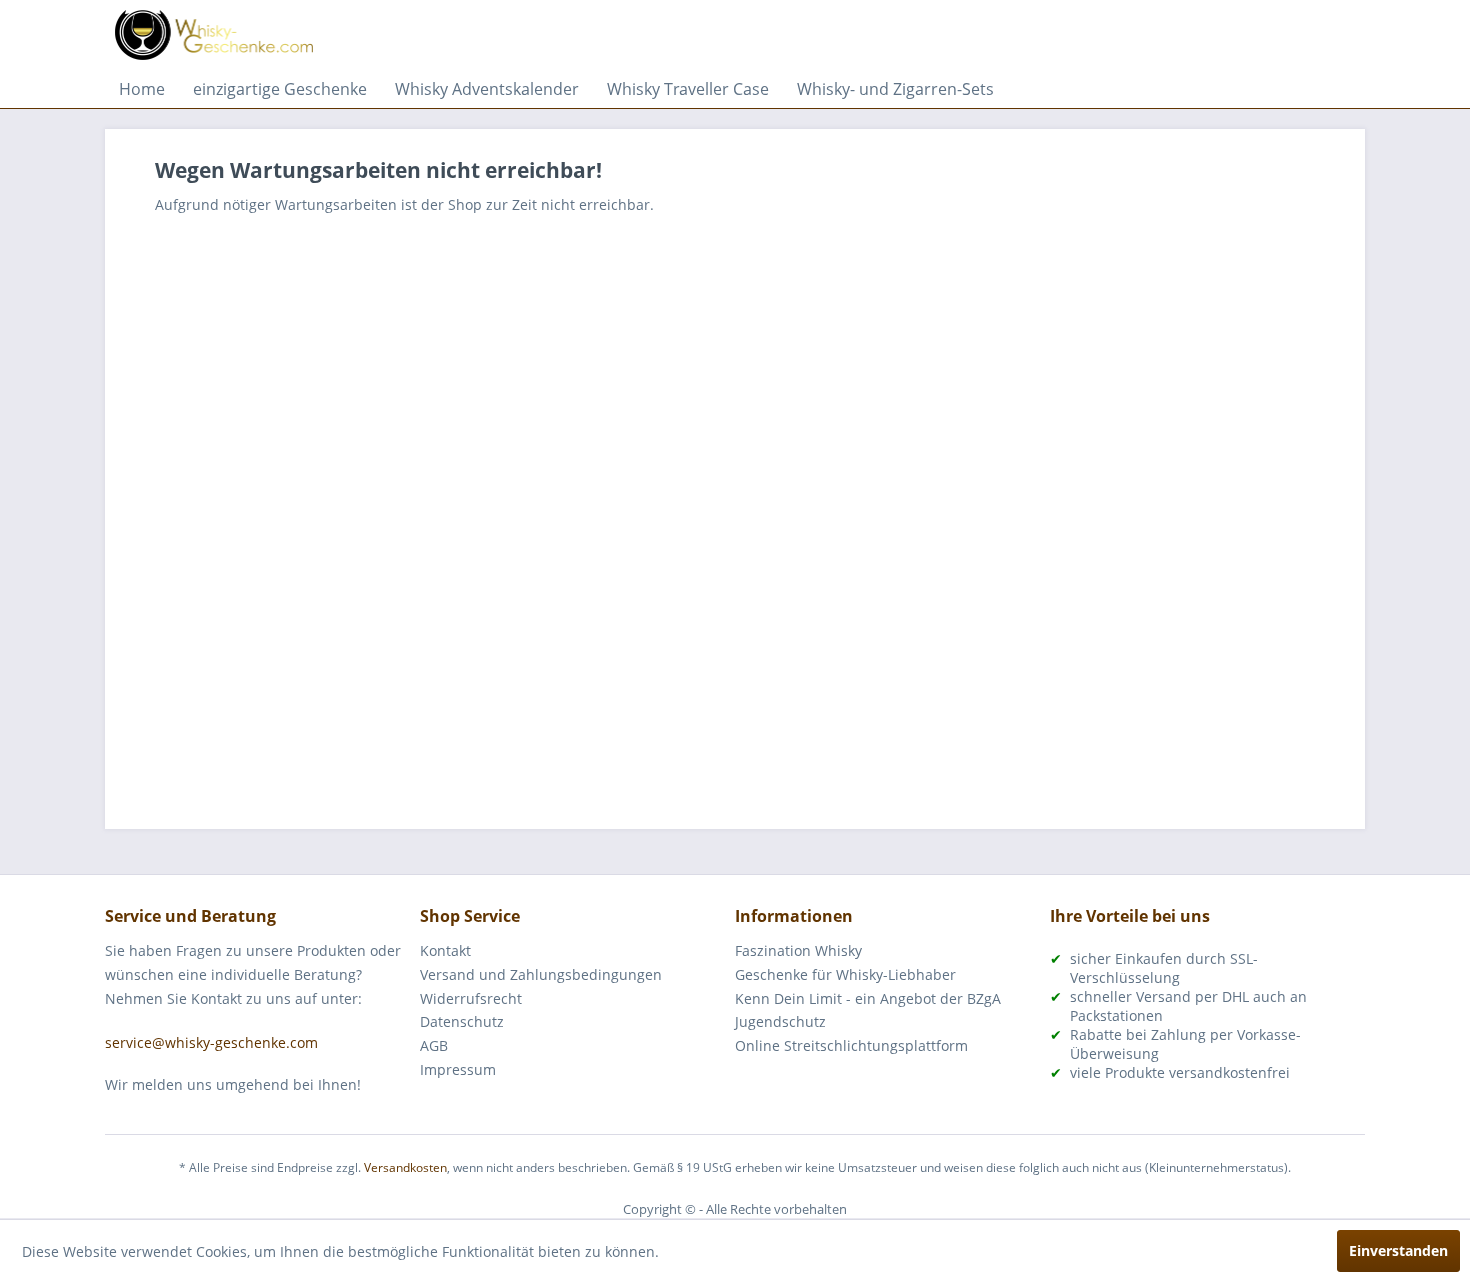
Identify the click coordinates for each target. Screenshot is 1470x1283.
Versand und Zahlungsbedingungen (541, 974)
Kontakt (445, 950)
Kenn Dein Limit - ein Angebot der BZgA (868, 998)
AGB (434, 1045)
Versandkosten (405, 1167)
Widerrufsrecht (471, 998)
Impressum (458, 1069)
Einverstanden (1398, 1250)
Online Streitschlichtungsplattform (851, 1045)
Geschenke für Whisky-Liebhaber (845, 974)
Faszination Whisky (798, 950)
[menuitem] (142, 89)
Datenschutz (462, 1021)
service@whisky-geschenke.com (211, 1042)
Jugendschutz (780, 1021)
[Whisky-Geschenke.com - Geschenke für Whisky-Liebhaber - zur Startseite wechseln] (214, 35)
